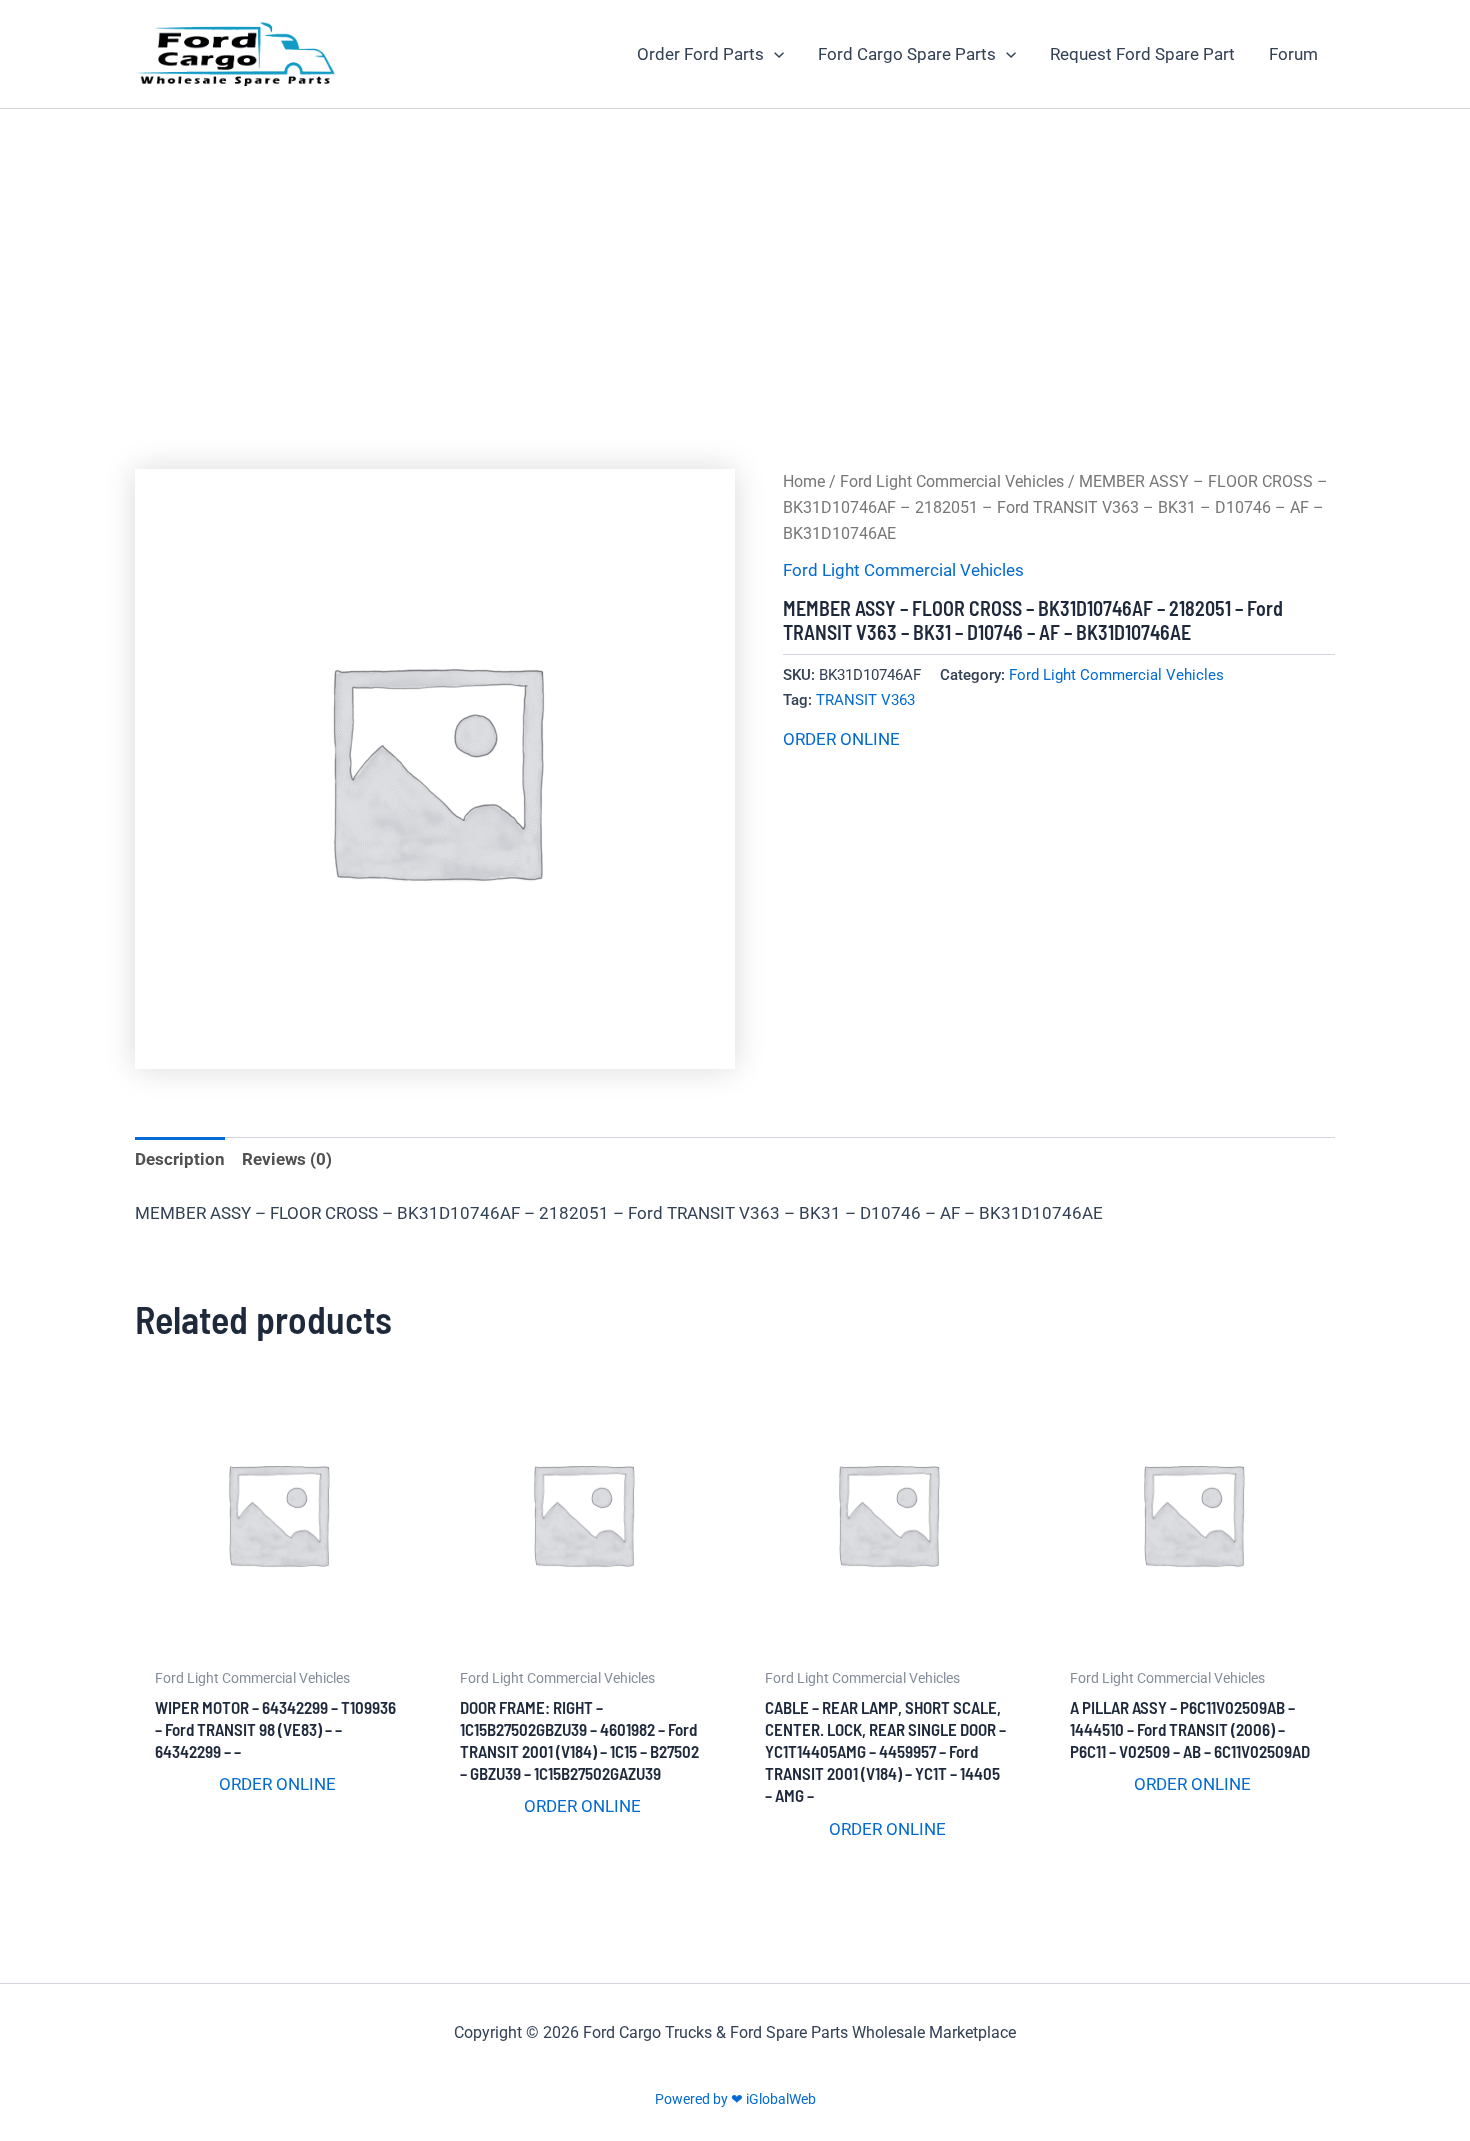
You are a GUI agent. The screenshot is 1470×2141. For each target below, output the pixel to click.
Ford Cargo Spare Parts (907, 54)
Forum (1293, 54)
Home (804, 481)
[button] (774, 54)
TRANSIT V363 (865, 700)
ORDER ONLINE (841, 739)
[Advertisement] (735, 259)
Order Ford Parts (700, 54)
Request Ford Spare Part (1142, 54)
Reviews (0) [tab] (287, 1159)
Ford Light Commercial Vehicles (952, 481)
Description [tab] (180, 1159)
